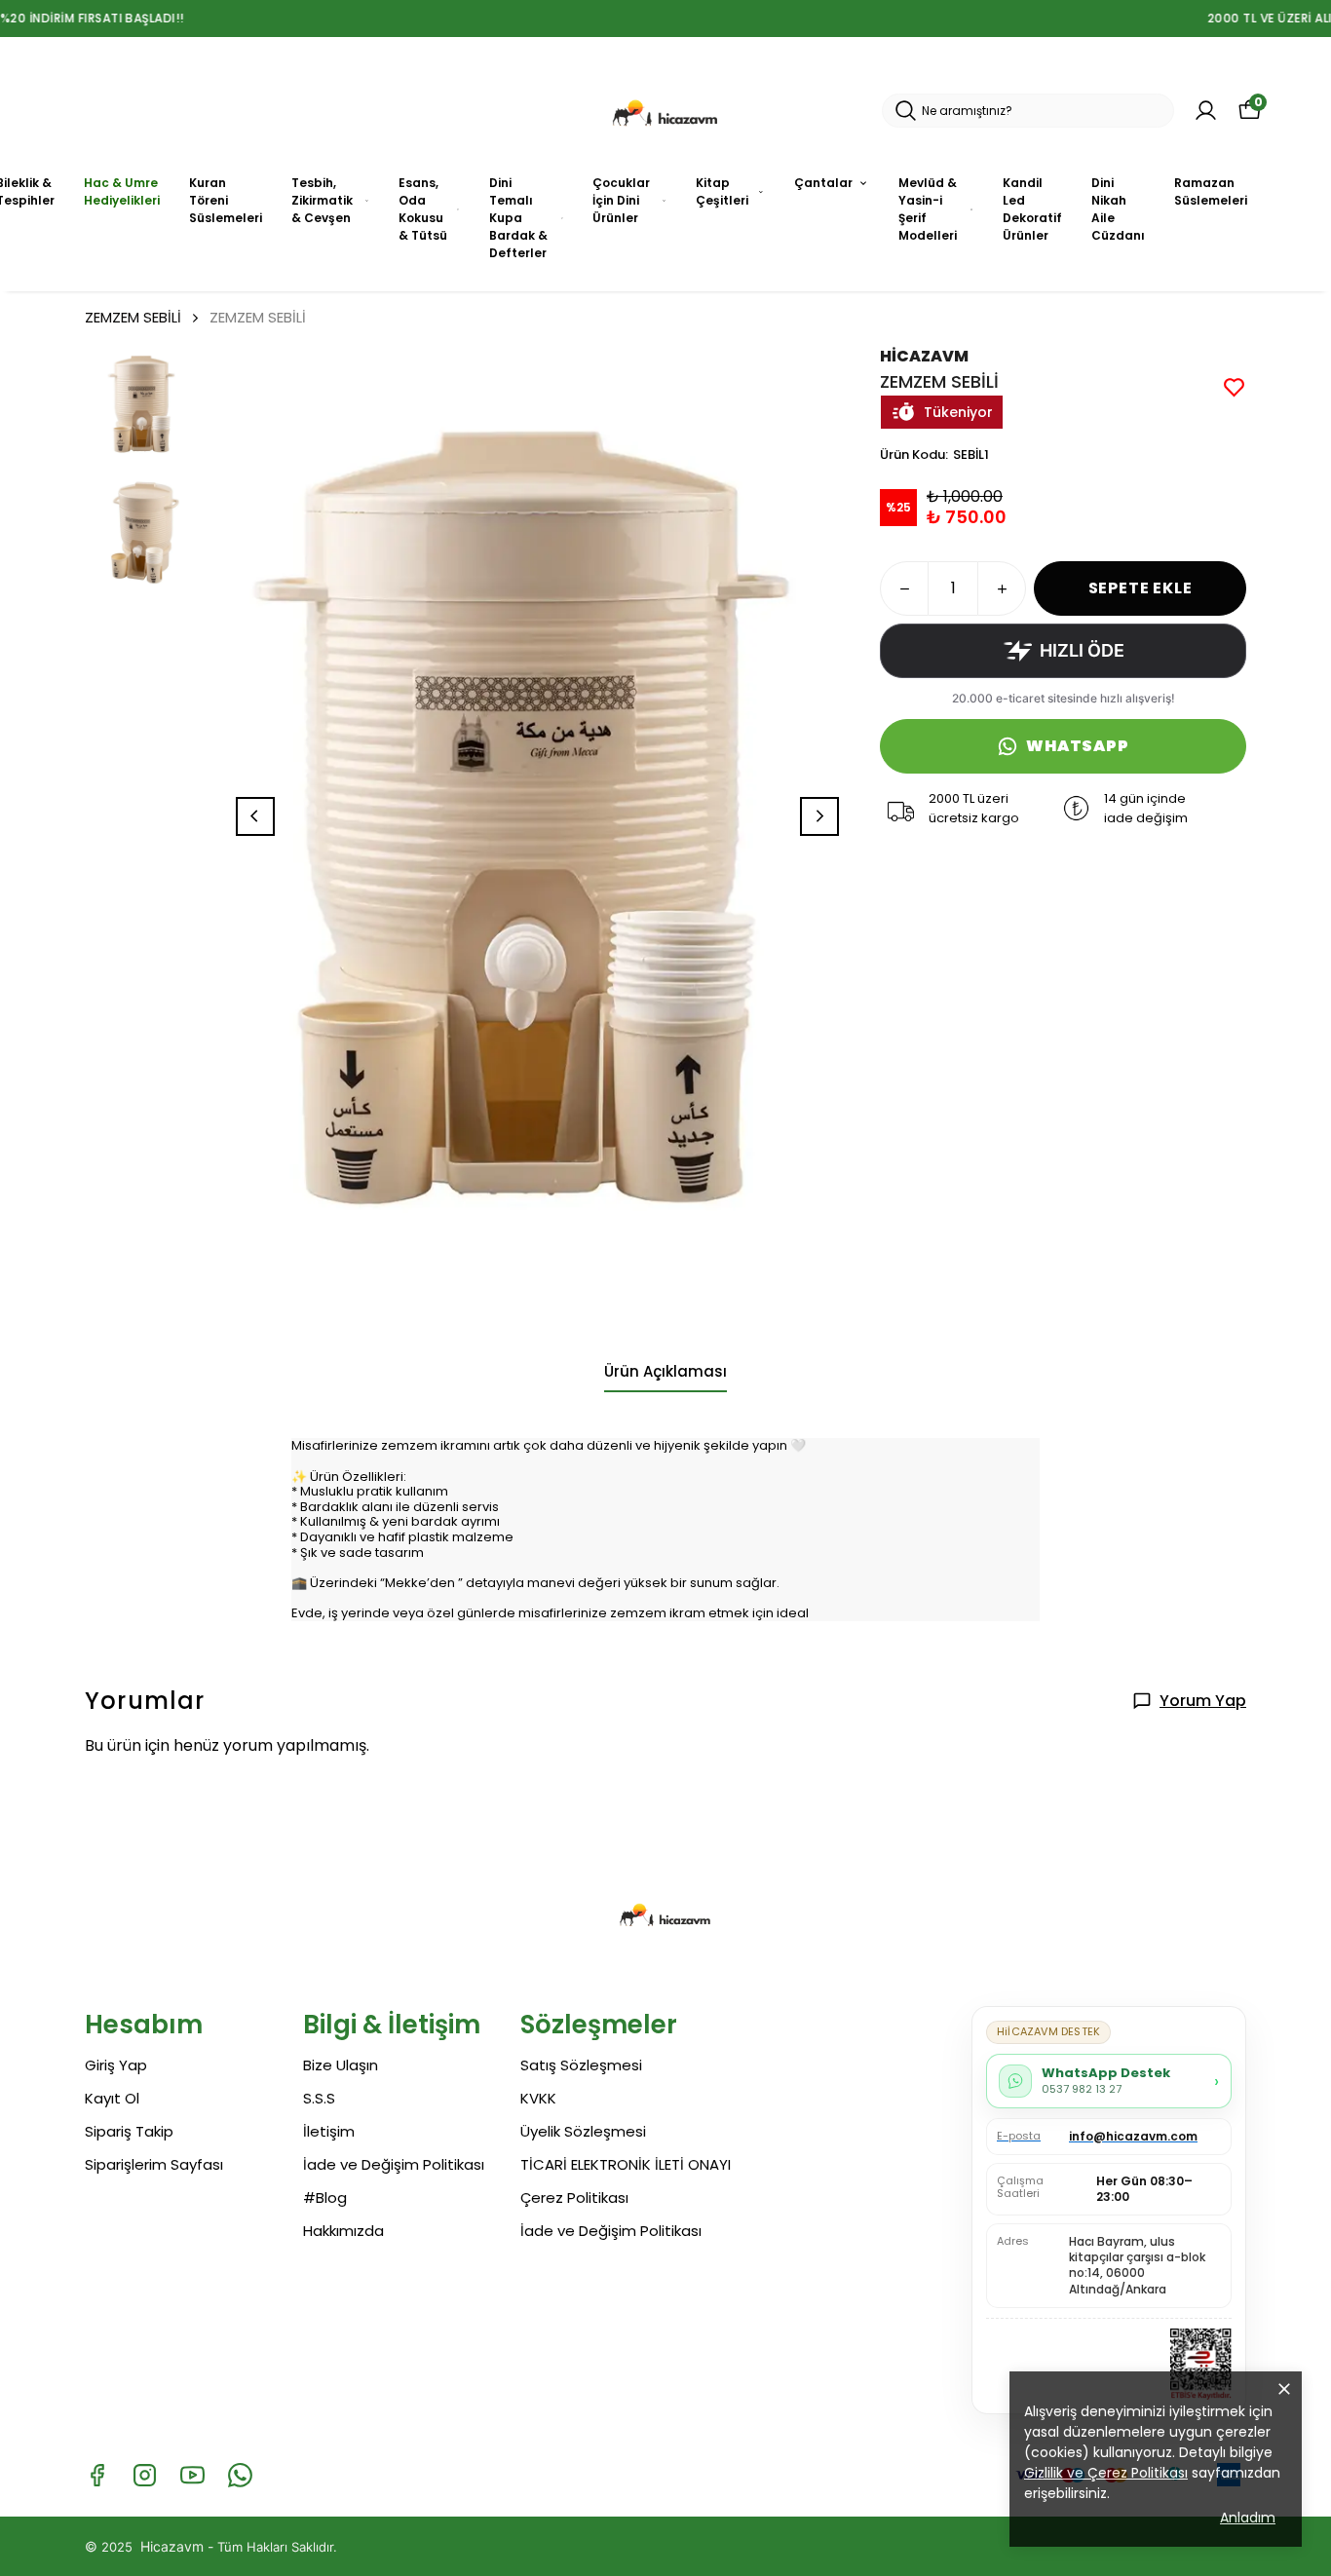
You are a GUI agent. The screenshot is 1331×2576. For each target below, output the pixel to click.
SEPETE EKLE (1141, 588)
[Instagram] (145, 2475)
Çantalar (823, 183)
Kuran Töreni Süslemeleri (226, 200)
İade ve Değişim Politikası (394, 2164)
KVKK (538, 2098)
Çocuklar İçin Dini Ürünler (621, 200)
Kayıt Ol (112, 2098)
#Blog (325, 2197)
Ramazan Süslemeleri (1211, 191)
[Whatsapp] (240, 2475)
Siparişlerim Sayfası (154, 2164)
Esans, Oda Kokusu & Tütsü (423, 209)
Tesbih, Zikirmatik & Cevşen (322, 200)
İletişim (329, 2131)
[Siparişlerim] (1206, 111)
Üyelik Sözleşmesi (583, 2131)
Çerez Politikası (574, 2197)
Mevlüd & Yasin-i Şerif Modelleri (928, 209)
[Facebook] (97, 2475)
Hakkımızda (343, 2231)
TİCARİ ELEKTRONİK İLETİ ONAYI (626, 2164)
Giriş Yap (116, 2065)
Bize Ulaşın (341, 2065)
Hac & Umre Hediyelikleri (122, 191)
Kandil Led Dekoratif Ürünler (1032, 209)
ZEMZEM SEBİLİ (133, 317)
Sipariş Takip (129, 2131)
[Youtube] (192, 2475)
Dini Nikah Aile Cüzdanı (1118, 209)
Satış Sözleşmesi (581, 2065)
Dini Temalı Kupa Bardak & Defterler (518, 218)
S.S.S (319, 2098)
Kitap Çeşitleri (722, 191)
